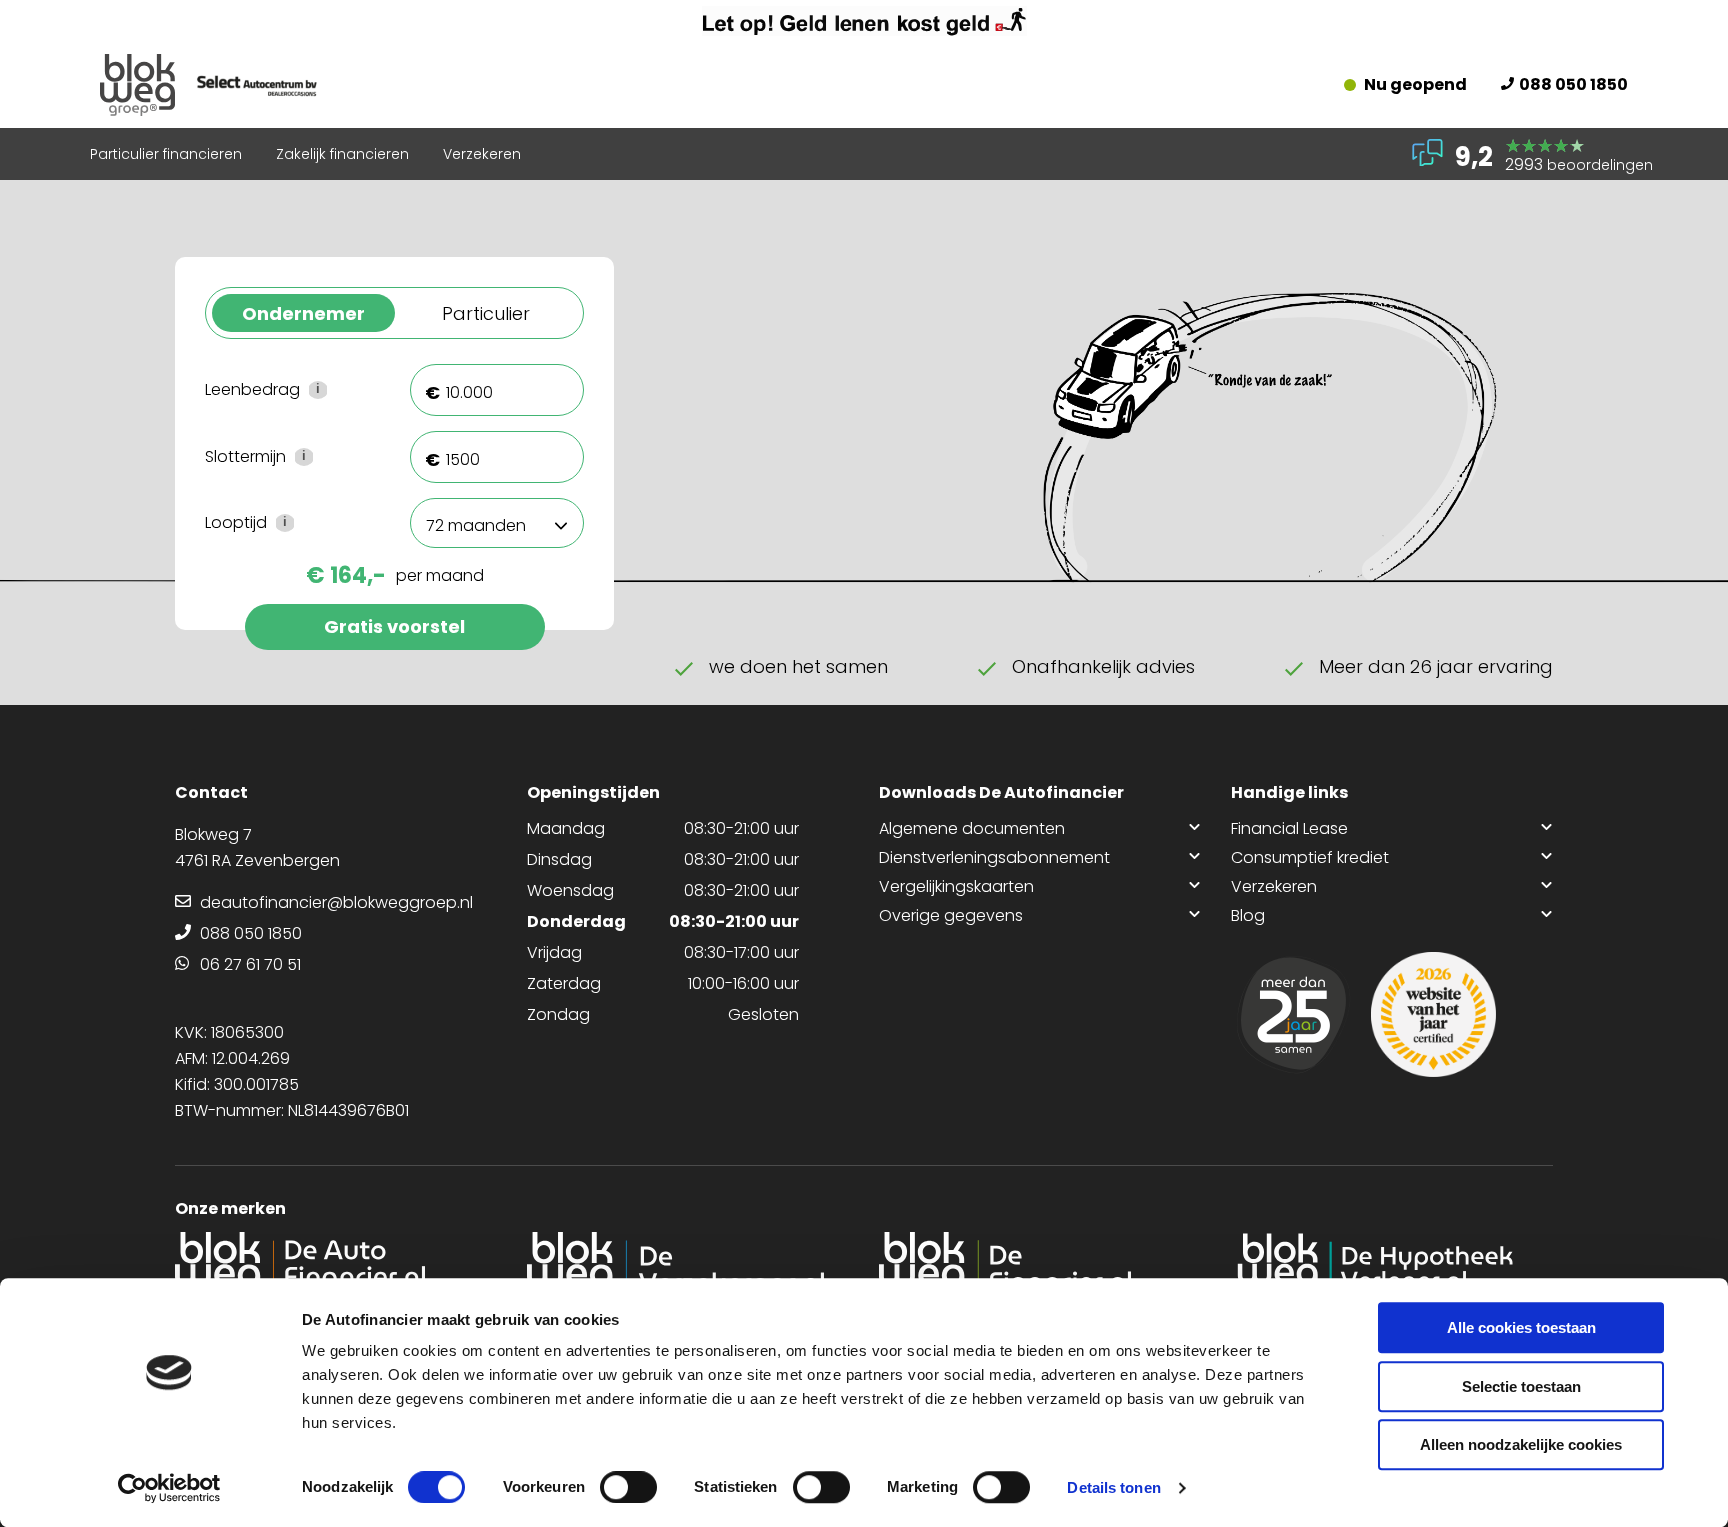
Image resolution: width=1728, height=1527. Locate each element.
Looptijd (292, 523)
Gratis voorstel (394, 626)
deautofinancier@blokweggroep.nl (336, 902)
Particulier (486, 313)
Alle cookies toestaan (1521, 1327)
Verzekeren (482, 154)
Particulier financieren (166, 154)
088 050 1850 (1573, 84)
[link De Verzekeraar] (688, 1267)
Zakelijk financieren (342, 154)
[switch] (628, 1487)
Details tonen (1113, 1487)
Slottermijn (292, 457)
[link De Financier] (1040, 1267)
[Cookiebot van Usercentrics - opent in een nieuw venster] (169, 1488)
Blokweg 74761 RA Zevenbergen (257, 847)
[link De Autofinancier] (336, 1267)
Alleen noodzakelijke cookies (1521, 1444)
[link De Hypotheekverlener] (1392, 1267)
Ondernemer (303, 313)
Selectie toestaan (1521, 1386)
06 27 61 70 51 (250, 964)
